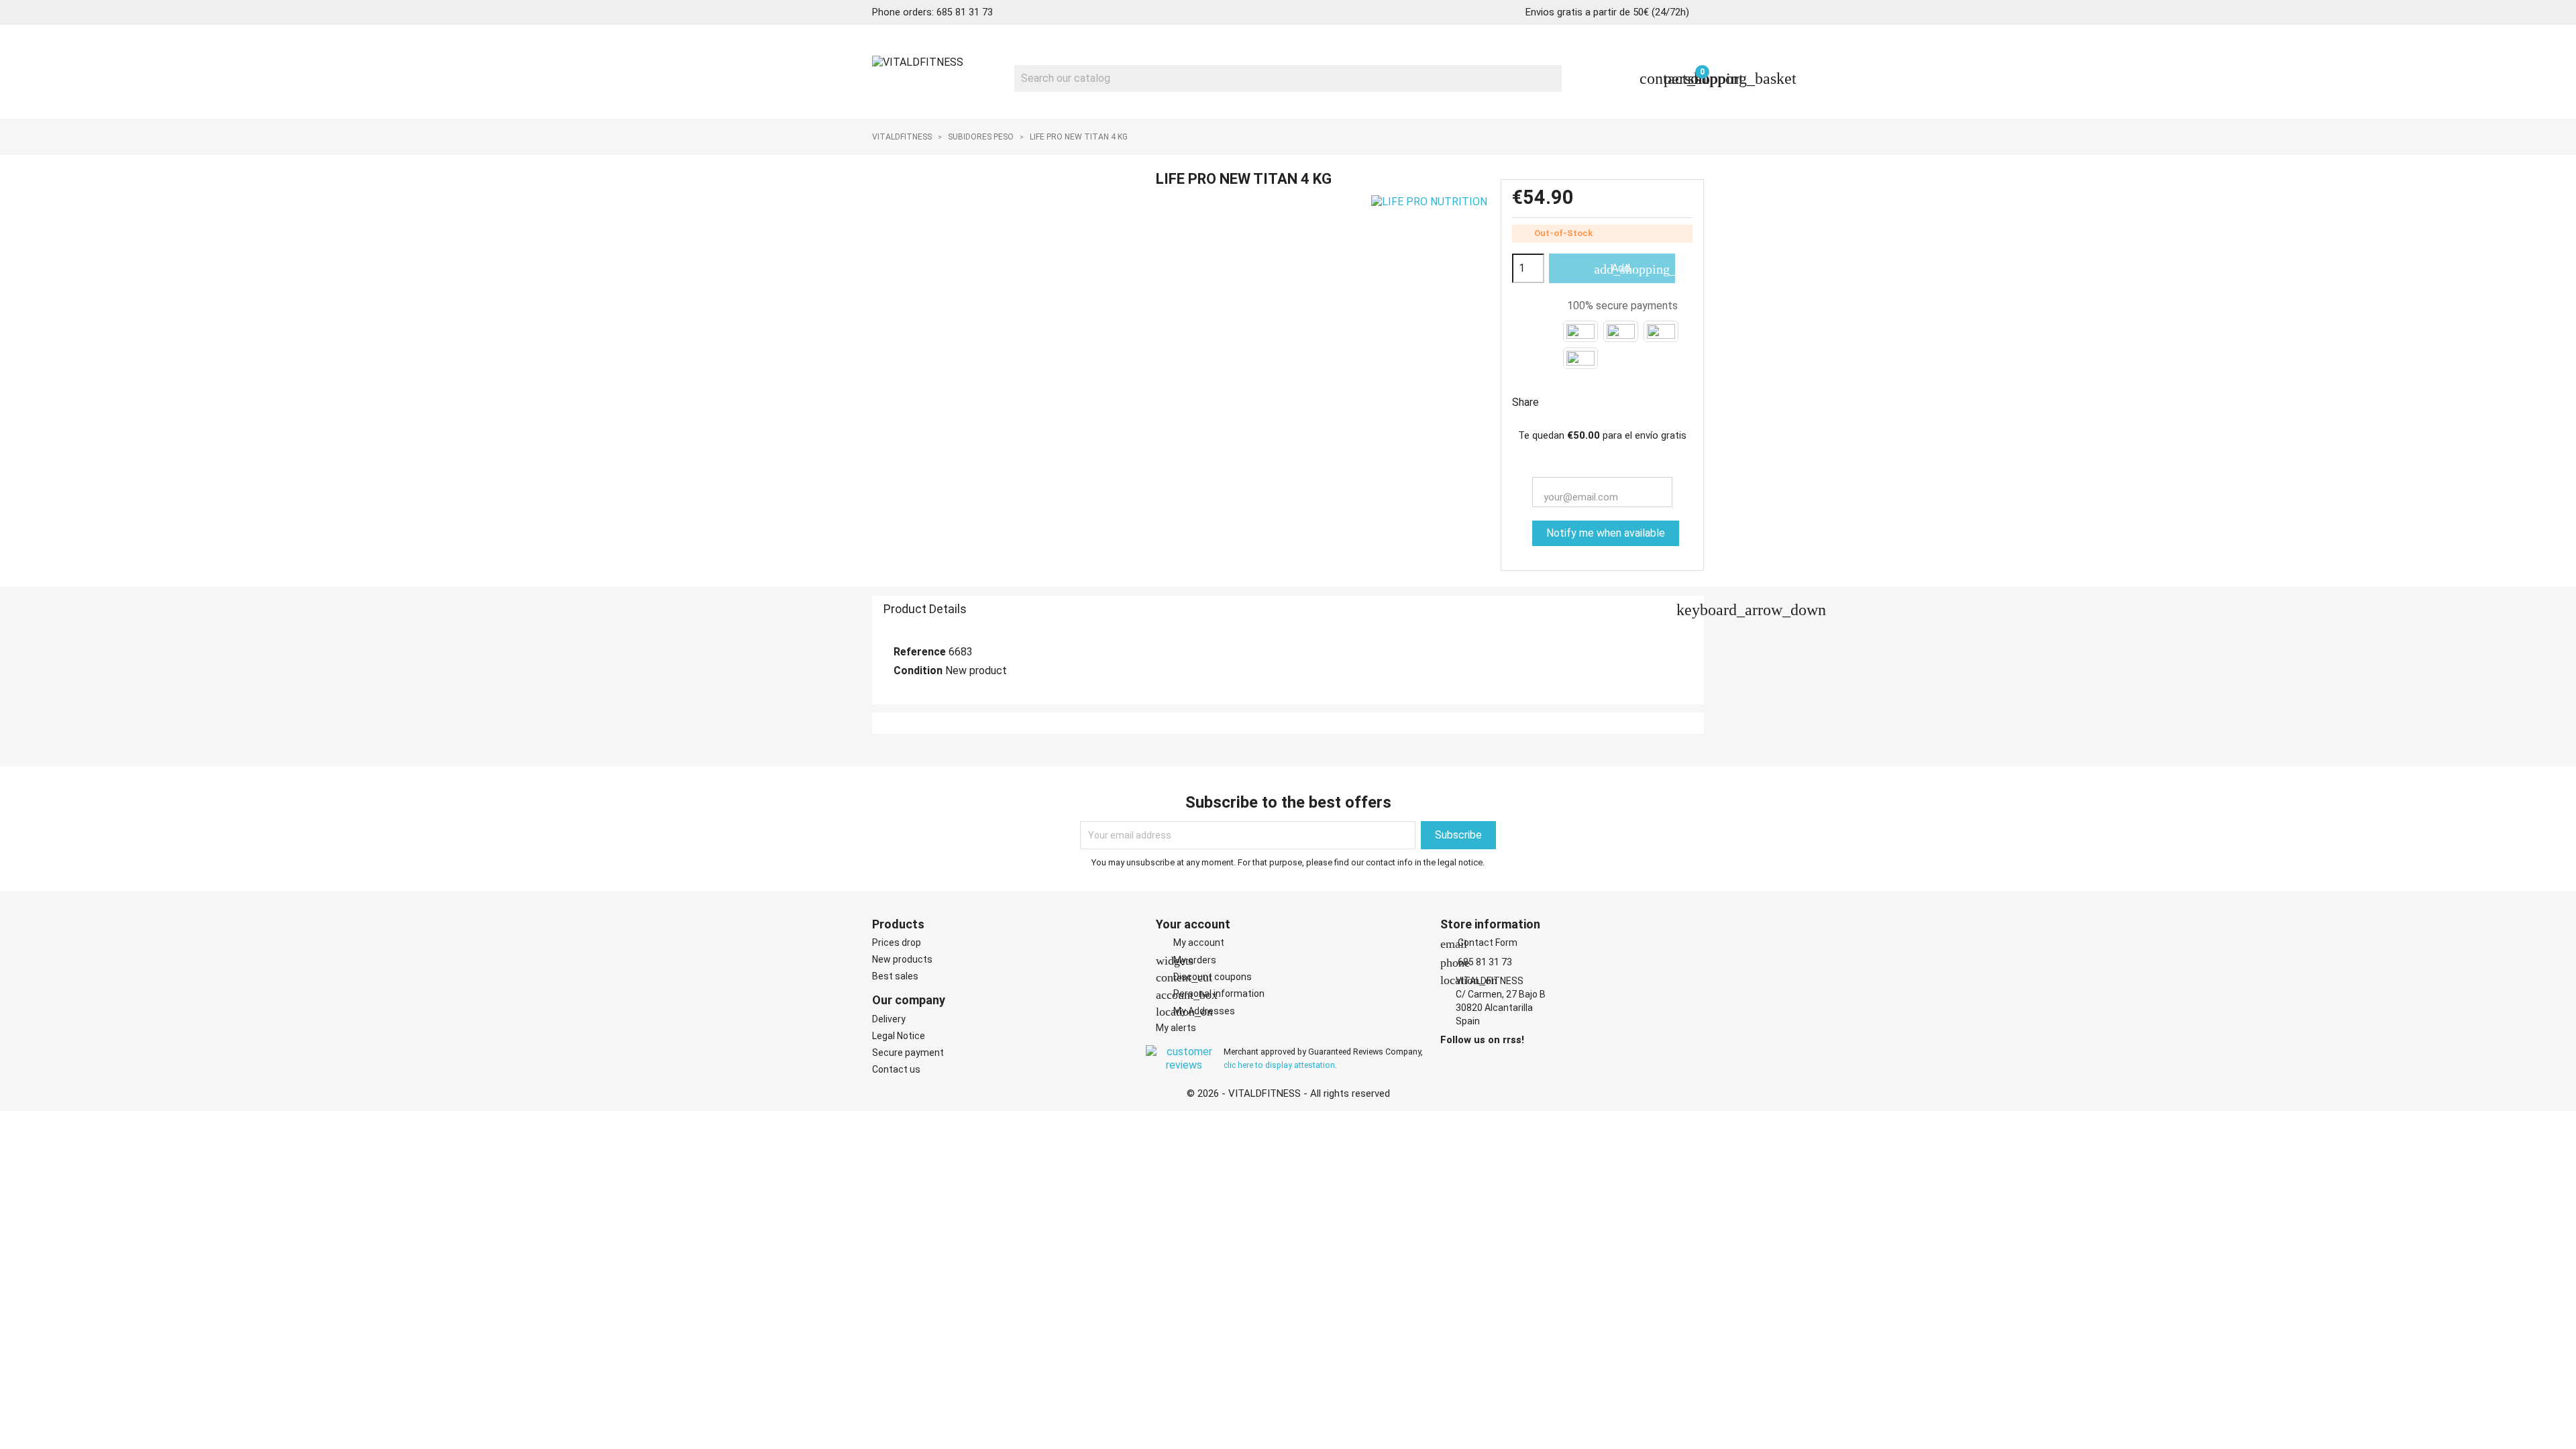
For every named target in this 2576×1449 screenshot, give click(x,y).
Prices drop (897, 943)
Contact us (896, 1069)
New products (902, 959)
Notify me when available (1606, 533)
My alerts (1176, 1028)
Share (1558, 401)
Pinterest (1627, 401)
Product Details (1294, 610)
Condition (918, 670)
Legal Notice (899, 1036)
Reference (920, 652)
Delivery (889, 1019)
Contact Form (1479, 943)
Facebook (1450, 1061)
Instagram (1468, 1061)
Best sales (895, 976)
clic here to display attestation (1279, 1065)
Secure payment (908, 1053)
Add (1634, 269)
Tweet (1593, 401)
